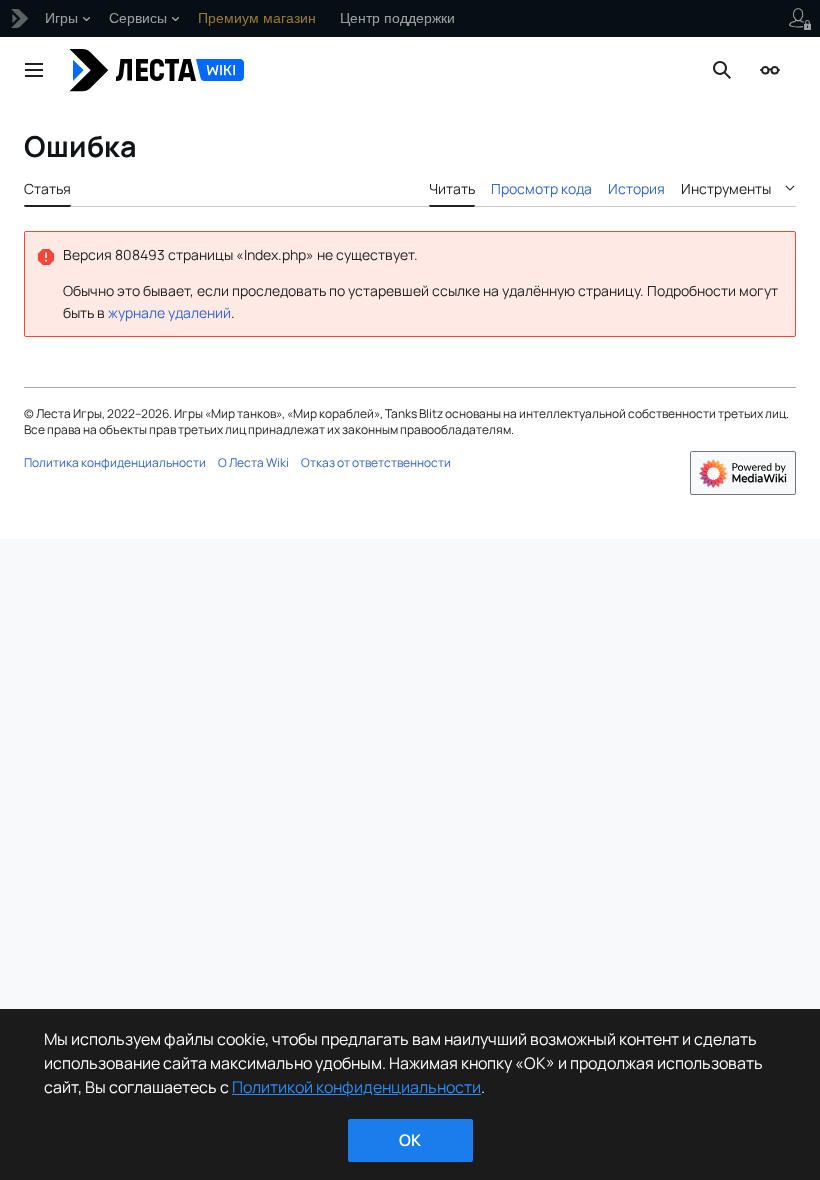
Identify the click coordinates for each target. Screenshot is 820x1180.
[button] (34, 70)
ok (410, 1140)
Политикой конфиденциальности (356, 1087)
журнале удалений (169, 312)
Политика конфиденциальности (115, 462)
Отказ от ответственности (376, 462)
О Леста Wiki (253, 462)
